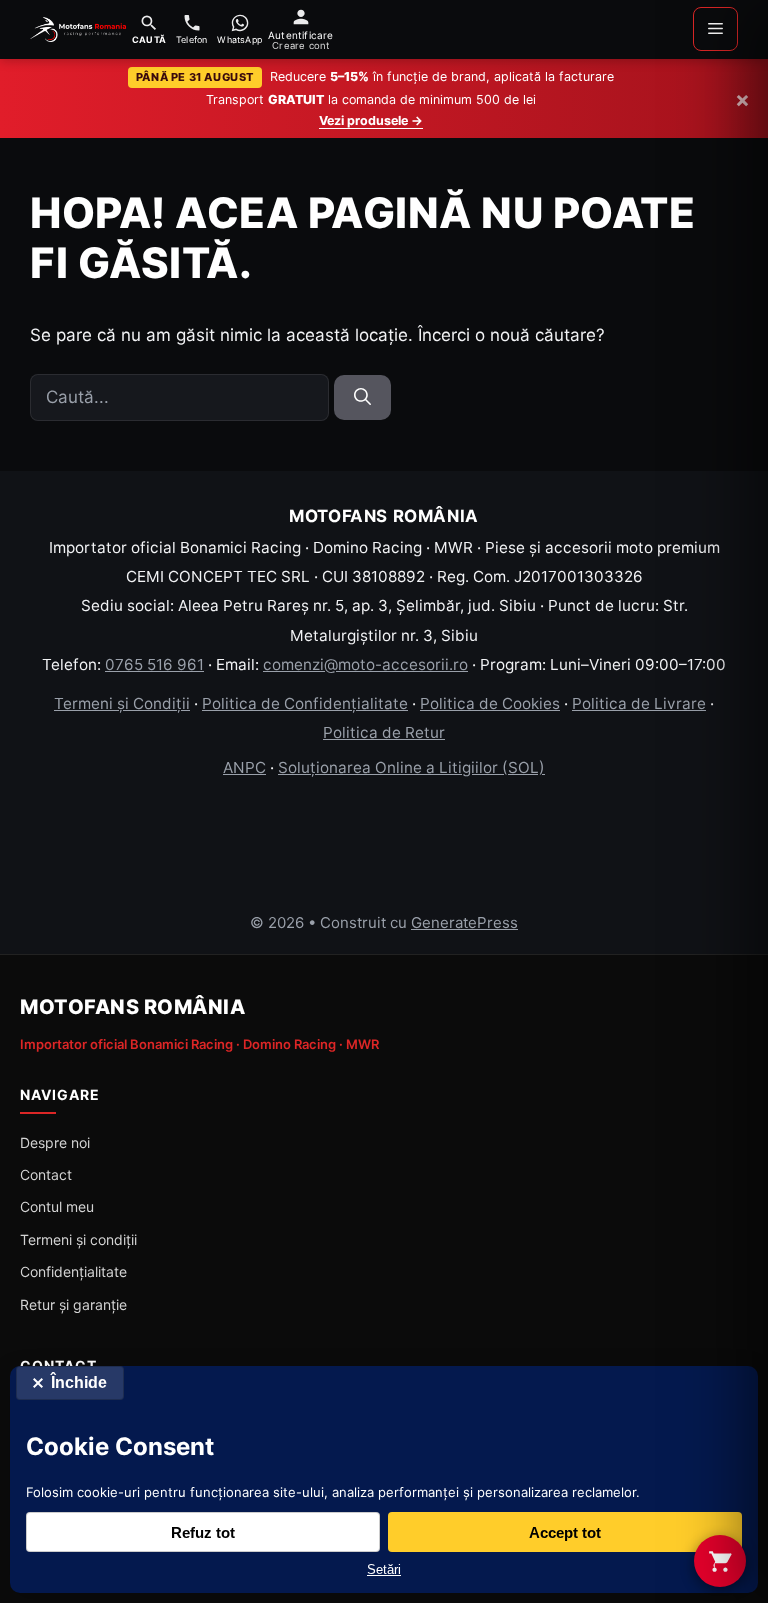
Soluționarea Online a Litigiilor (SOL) (411, 767)
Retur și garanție (73, 1304)
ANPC (244, 767)
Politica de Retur (384, 732)
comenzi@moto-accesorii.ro (365, 664)
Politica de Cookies (490, 703)
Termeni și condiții (78, 1239)
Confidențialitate (73, 1271)
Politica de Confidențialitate (305, 703)
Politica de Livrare (639, 703)
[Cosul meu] (720, 1561)
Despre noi (55, 1142)
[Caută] (362, 398)
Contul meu (57, 1206)
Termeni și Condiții (122, 703)
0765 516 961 (154, 664)
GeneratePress (464, 922)
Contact (46, 1174)
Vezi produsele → (371, 120)
